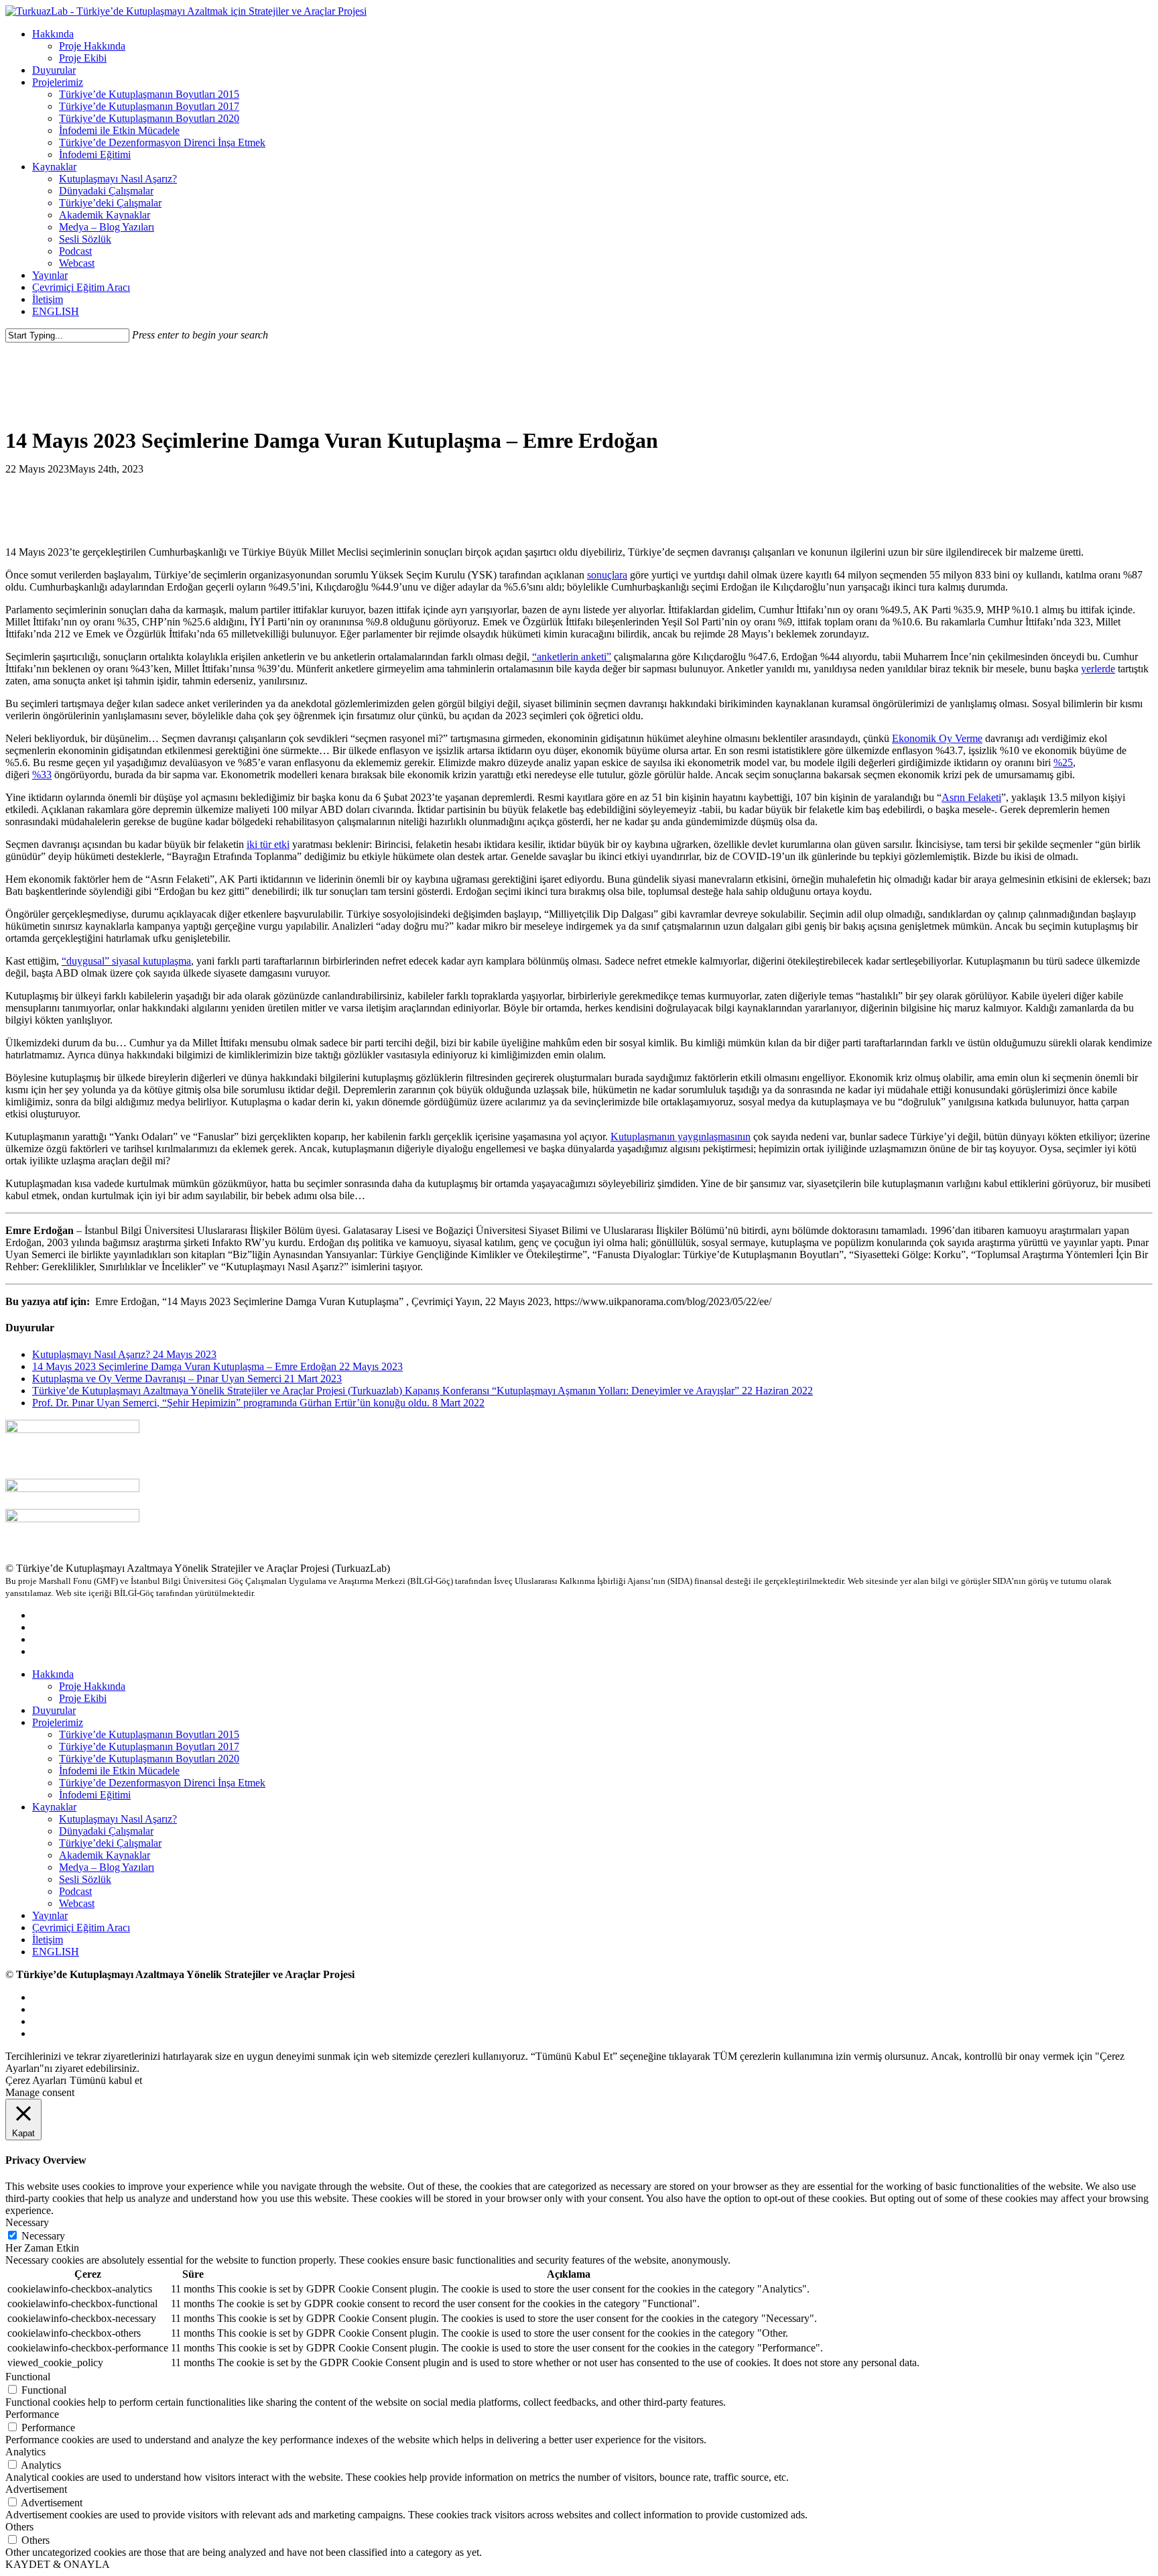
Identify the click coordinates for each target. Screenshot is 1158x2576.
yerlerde (1098, 669)
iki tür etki (268, 844)
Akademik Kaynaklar (105, 1855)
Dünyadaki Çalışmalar (106, 1831)
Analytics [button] (25, 2452)
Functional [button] (28, 2377)
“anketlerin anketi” (572, 657)
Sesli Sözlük (85, 1879)
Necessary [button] (27, 2222)
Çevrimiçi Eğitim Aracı (81, 1927)
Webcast (77, 1903)
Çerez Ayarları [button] (36, 2080)
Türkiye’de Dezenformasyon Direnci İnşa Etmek (162, 1783)
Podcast (75, 1891)
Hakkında (53, 1674)
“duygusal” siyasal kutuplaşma (126, 961)
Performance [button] (32, 2414)
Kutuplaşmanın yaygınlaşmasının (681, 1137)
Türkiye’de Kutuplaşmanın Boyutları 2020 (149, 1759)
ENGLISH (56, 1952)
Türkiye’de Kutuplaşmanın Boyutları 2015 (149, 1734)
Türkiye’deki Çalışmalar (110, 1843)
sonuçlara (607, 575)
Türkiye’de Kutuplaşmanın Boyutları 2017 (149, 1746)
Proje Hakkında (92, 1686)
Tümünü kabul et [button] (106, 2080)
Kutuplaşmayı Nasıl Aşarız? (118, 1819)
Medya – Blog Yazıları (107, 1867)
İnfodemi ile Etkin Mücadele (119, 1771)
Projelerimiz (58, 1722)
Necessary (43, 2236)
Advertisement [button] (36, 2489)
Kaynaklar (54, 1807)
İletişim (48, 1940)
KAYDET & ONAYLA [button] (58, 2564)
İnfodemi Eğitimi (95, 1795)
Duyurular (54, 1710)
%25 (1063, 762)
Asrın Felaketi (971, 797)
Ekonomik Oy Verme (937, 738)
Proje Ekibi (83, 1698)
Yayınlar (50, 1915)
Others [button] (19, 2527)
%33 (42, 775)
